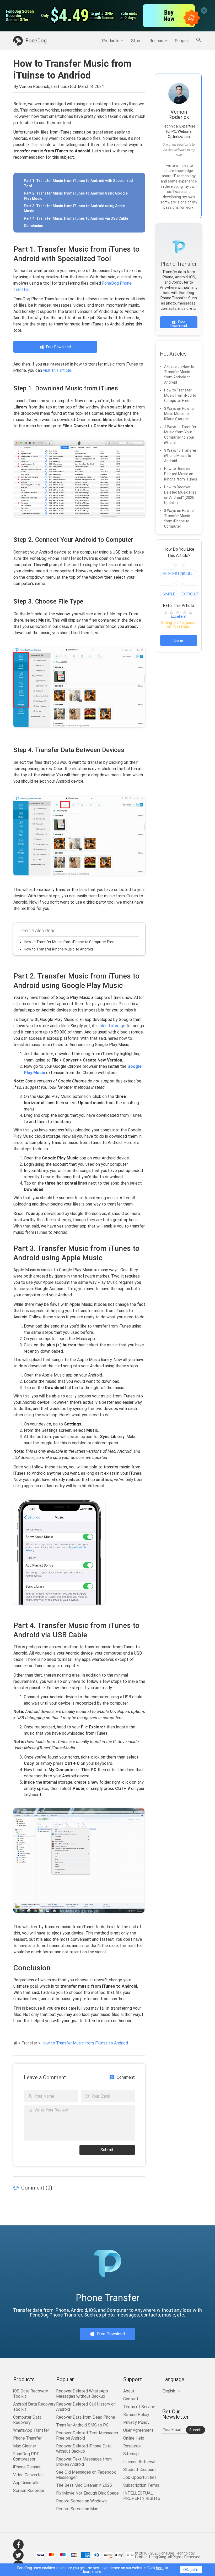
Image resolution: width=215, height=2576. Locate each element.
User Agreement (138, 2430)
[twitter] (18, 2555)
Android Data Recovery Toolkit (34, 2407)
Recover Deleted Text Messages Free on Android (87, 2436)
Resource (158, 41)
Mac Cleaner (25, 2446)
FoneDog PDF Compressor (26, 2456)
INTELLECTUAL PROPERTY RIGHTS (142, 2496)
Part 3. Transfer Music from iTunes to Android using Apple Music (74, 208)
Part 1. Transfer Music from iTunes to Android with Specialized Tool (78, 183)
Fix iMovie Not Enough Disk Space (87, 2493)
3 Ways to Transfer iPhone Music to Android (180, 456)
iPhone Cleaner (27, 2467)
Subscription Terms (141, 2485)
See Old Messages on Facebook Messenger (86, 2475)
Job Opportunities (140, 2477)
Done (179, 640)
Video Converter (28, 2475)
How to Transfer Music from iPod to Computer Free (180, 395)
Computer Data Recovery (27, 2420)
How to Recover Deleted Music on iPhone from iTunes (181, 474)
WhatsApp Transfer (31, 2430)
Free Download (58, 347)
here (160, 2568)
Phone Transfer (27, 2438)
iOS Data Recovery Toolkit (31, 2394)
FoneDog (36, 41)
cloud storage (112, 1026)
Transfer (29, 2043)
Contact (131, 2399)
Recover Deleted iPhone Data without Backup (84, 2449)
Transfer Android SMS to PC (82, 2425)
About (129, 2391)
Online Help (134, 2438)
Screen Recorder (29, 2491)
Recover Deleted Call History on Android (86, 2407)
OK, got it (191, 2570)
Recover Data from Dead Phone (86, 2417)
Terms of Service (139, 2407)
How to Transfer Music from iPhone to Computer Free (69, 942)
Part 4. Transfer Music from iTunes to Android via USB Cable (76, 218)
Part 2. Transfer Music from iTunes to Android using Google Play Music (76, 196)
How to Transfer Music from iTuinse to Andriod (85, 2043)
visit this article (57, 370)
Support (182, 41)
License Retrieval (139, 2462)
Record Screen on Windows (81, 2501)
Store (136, 41)
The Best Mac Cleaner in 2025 (84, 2485)
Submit (107, 2150)
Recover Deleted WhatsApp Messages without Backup (82, 2394)
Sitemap (131, 2454)
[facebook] (18, 2545)
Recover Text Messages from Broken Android (84, 2462)
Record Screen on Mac (77, 2509)
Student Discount (140, 2470)
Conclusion (34, 226)
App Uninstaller (27, 2483)
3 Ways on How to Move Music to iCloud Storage (179, 414)
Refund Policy (136, 2415)
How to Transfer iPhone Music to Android (58, 949)
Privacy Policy (136, 2422)
